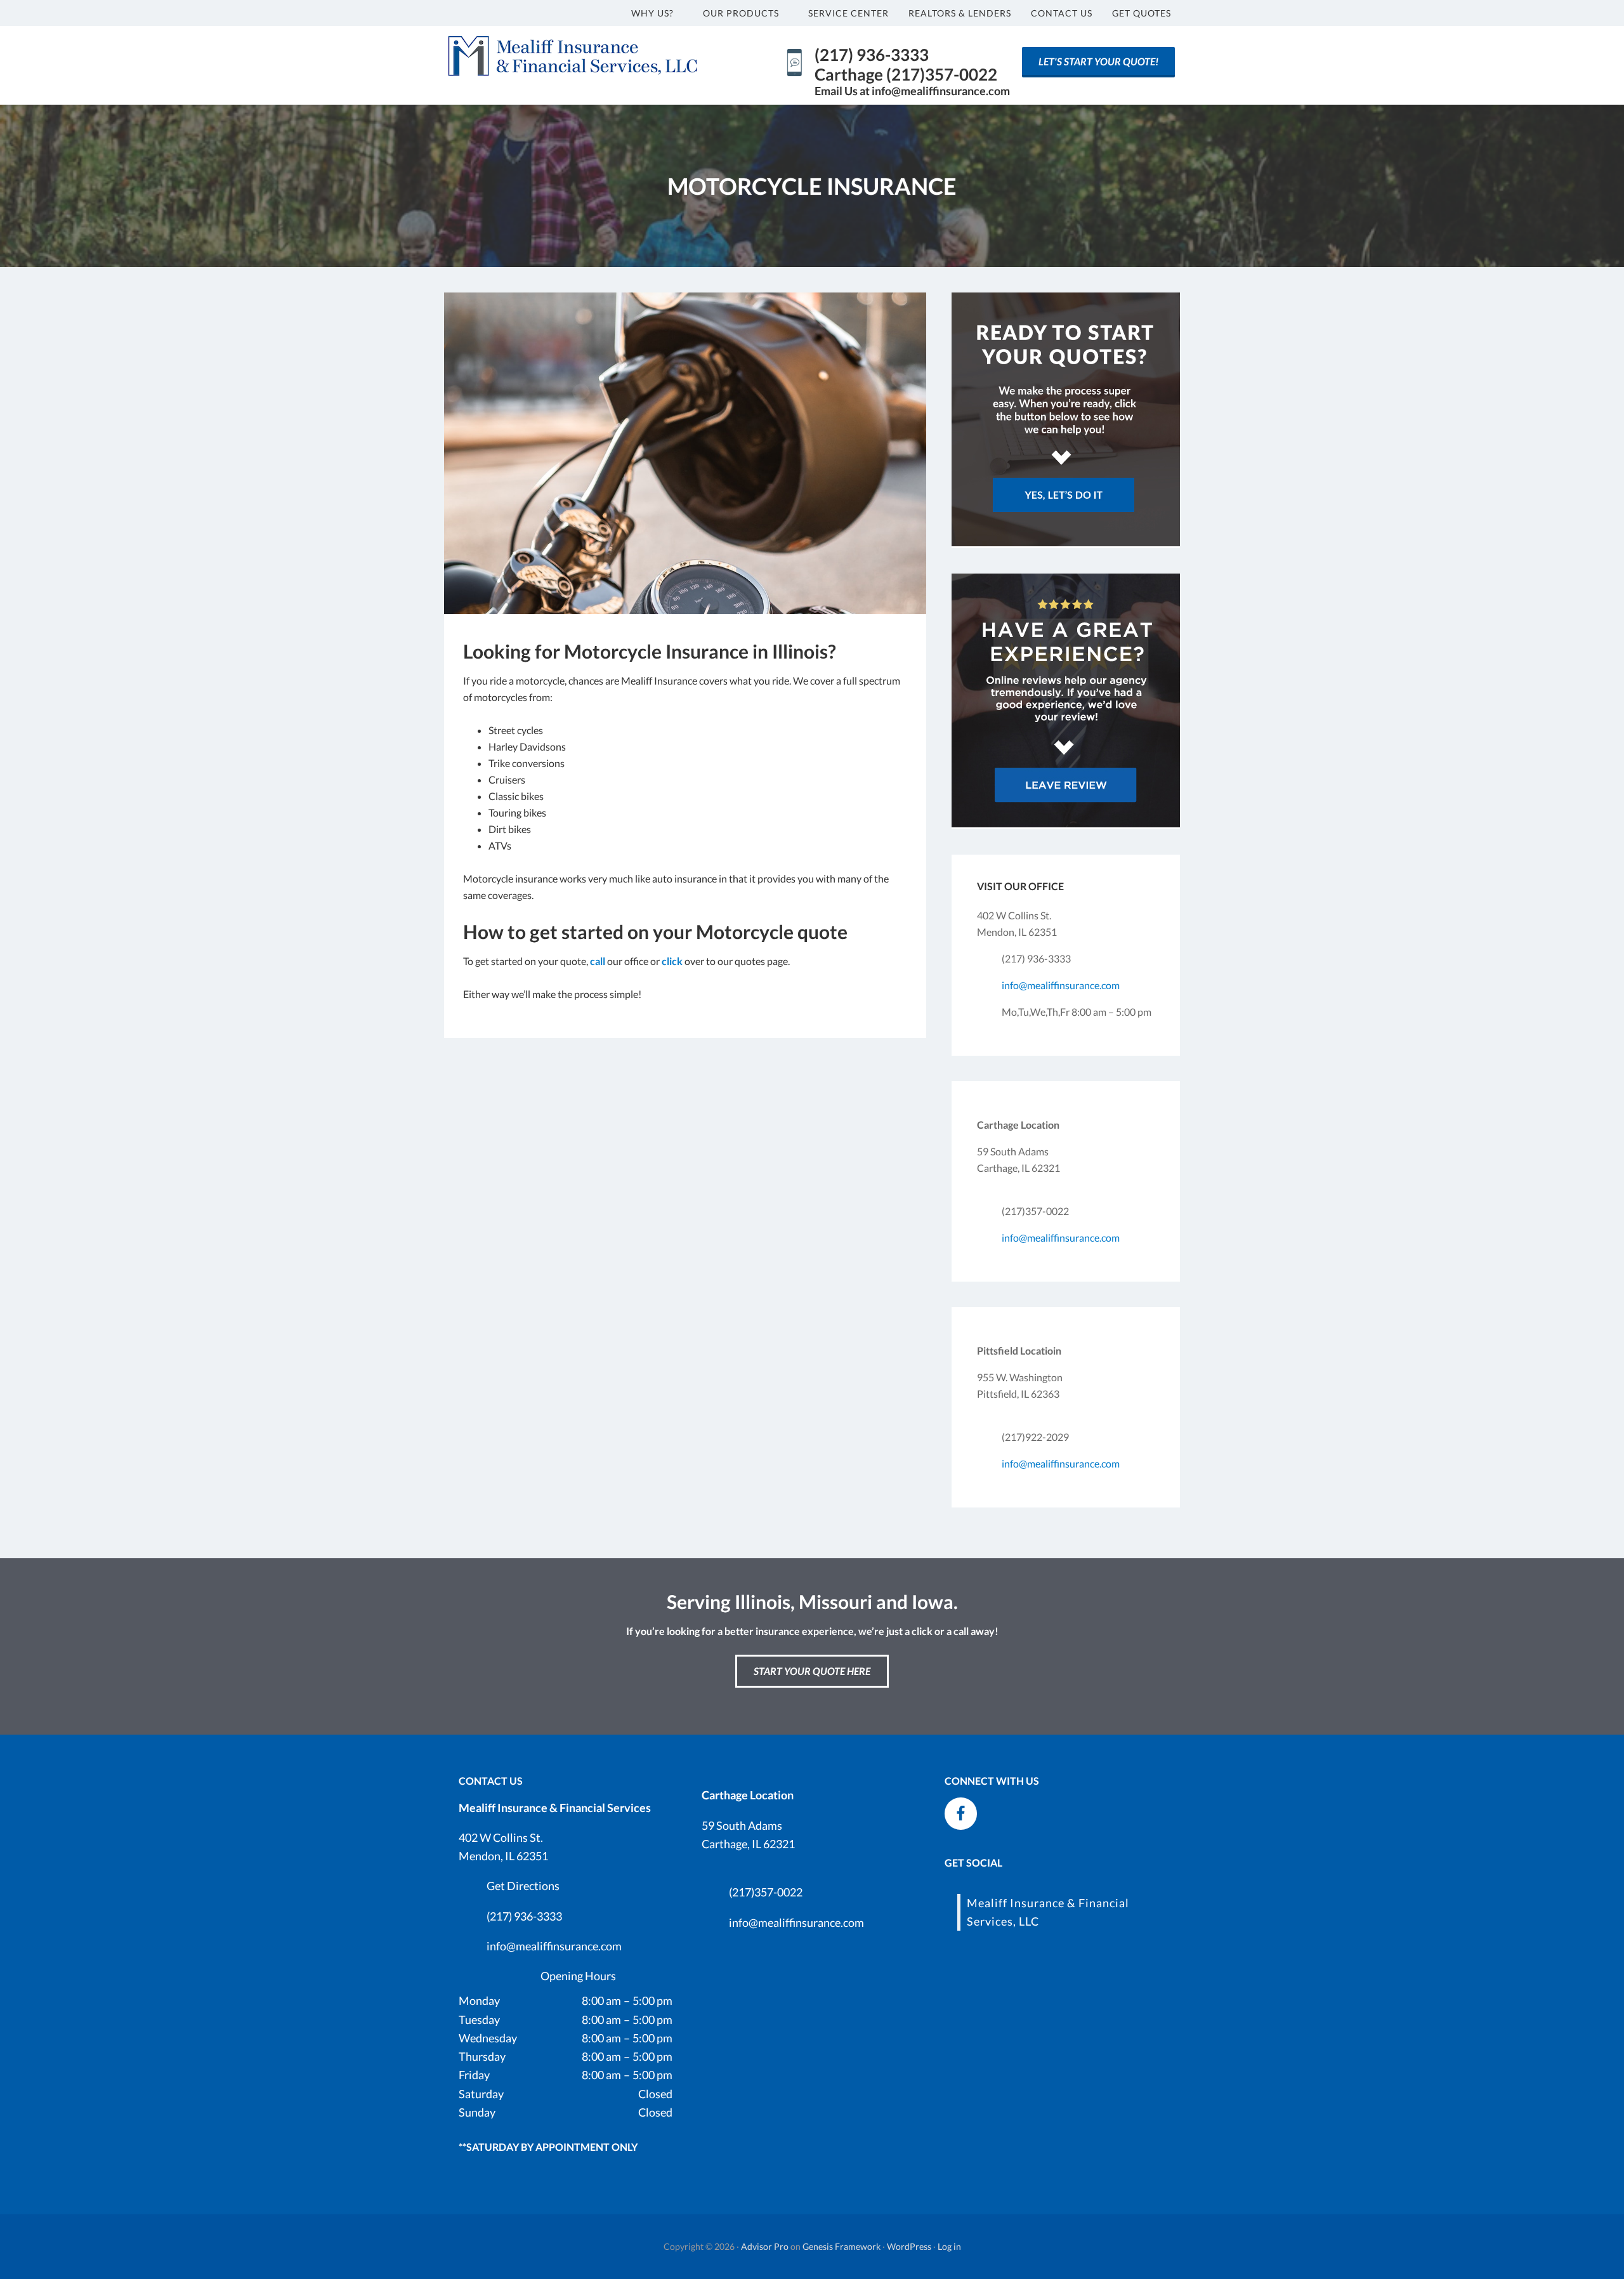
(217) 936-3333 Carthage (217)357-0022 (906, 64)
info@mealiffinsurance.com (1061, 985)
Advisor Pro (765, 2246)
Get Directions (523, 1886)
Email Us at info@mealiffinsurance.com (912, 91)
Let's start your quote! (1098, 61)
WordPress (909, 2246)
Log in (949, 2246)
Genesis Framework (841, 2246)
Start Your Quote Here (812, 1671)
